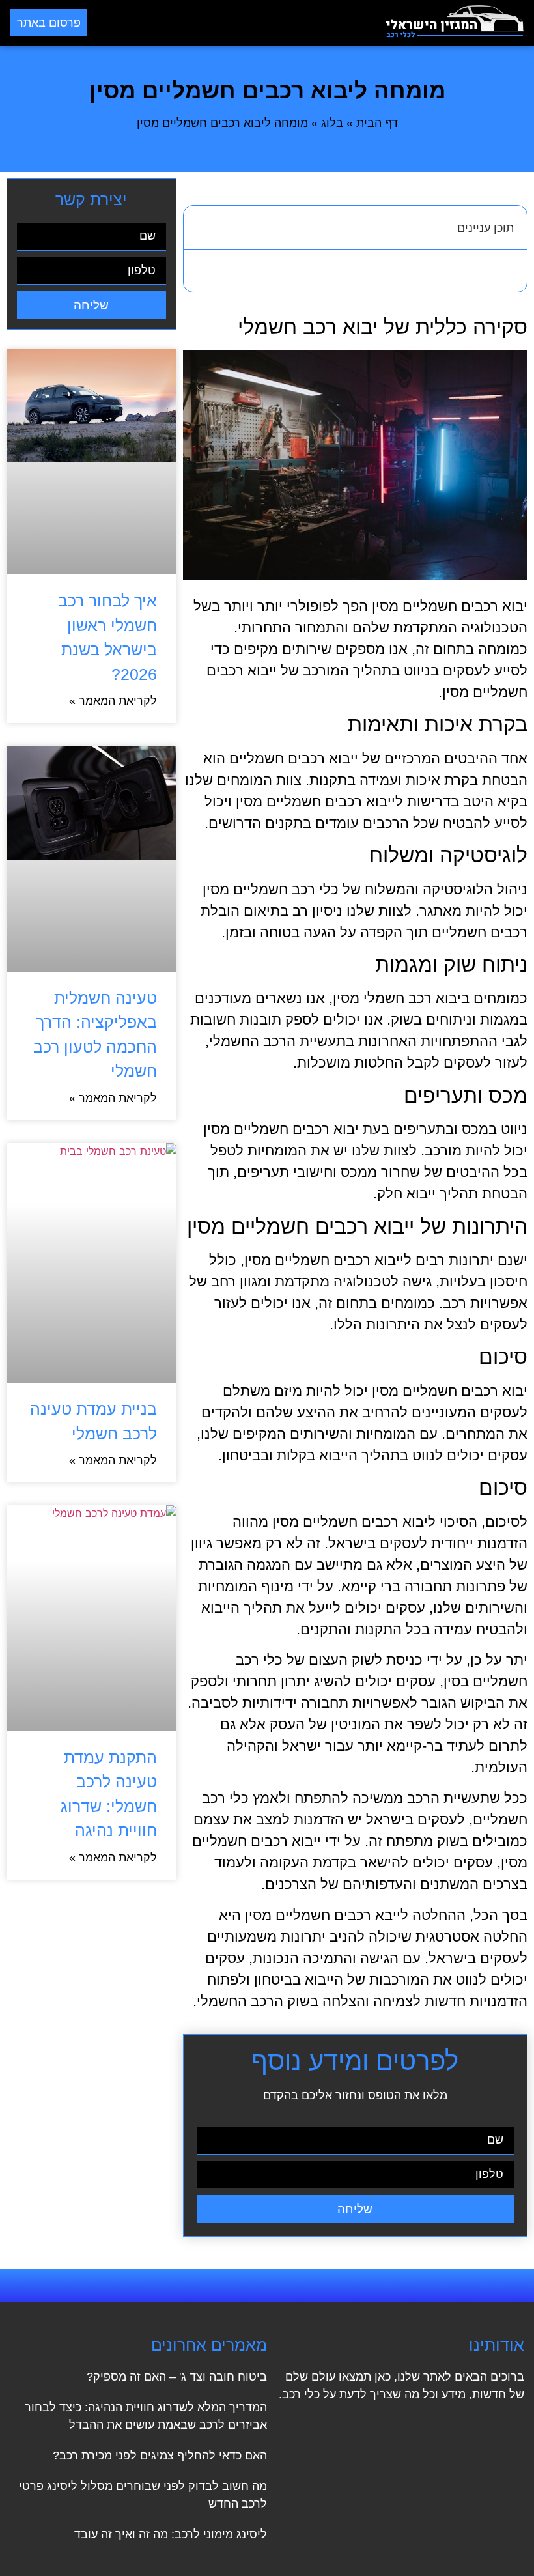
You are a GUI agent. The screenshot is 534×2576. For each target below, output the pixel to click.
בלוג (332, 123)
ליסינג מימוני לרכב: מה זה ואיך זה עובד (171, 2534)
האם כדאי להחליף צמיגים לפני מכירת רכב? (160, 2456)
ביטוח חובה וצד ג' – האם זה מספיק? (177, 2377)
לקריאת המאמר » (113, 701)
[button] (237, 23)
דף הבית (377, 123)
